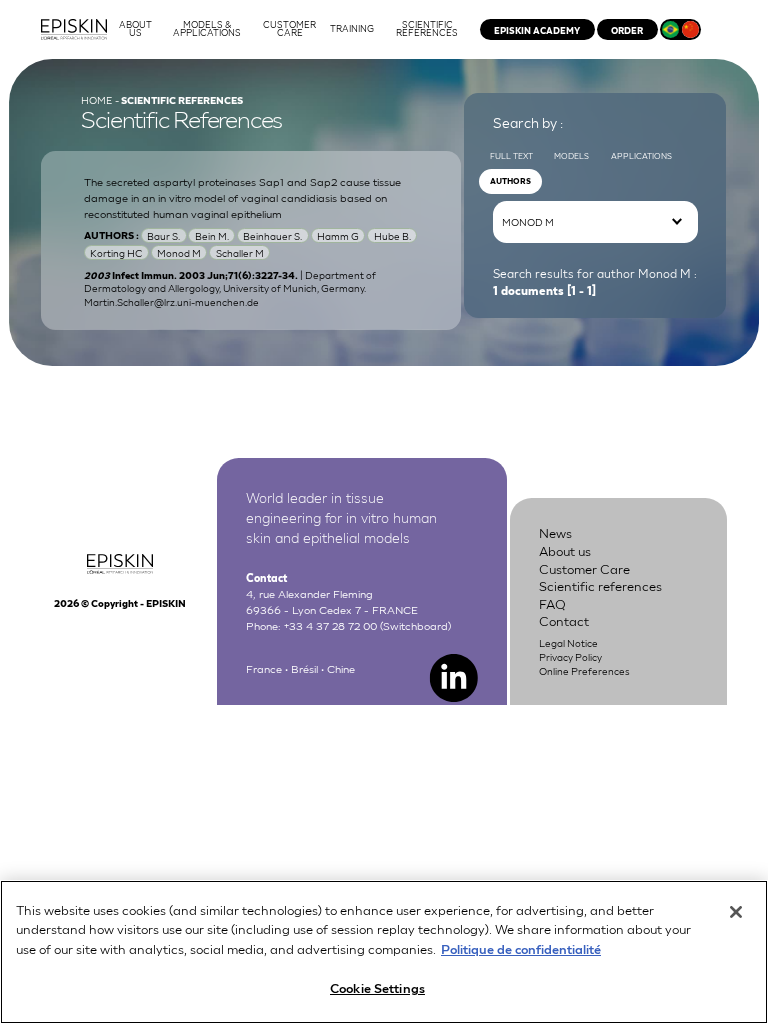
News (555, 532)
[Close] (736, 912)
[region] (384, 952)
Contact (564, 620)
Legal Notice (568, 642)
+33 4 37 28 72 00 (330, 624)
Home (96, 99)
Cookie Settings (377, 987)
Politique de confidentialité (521, 948)
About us (565, 550)
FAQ (552, 603)
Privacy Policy (570, 656)
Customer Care (584, 568)
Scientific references (600, 585)
